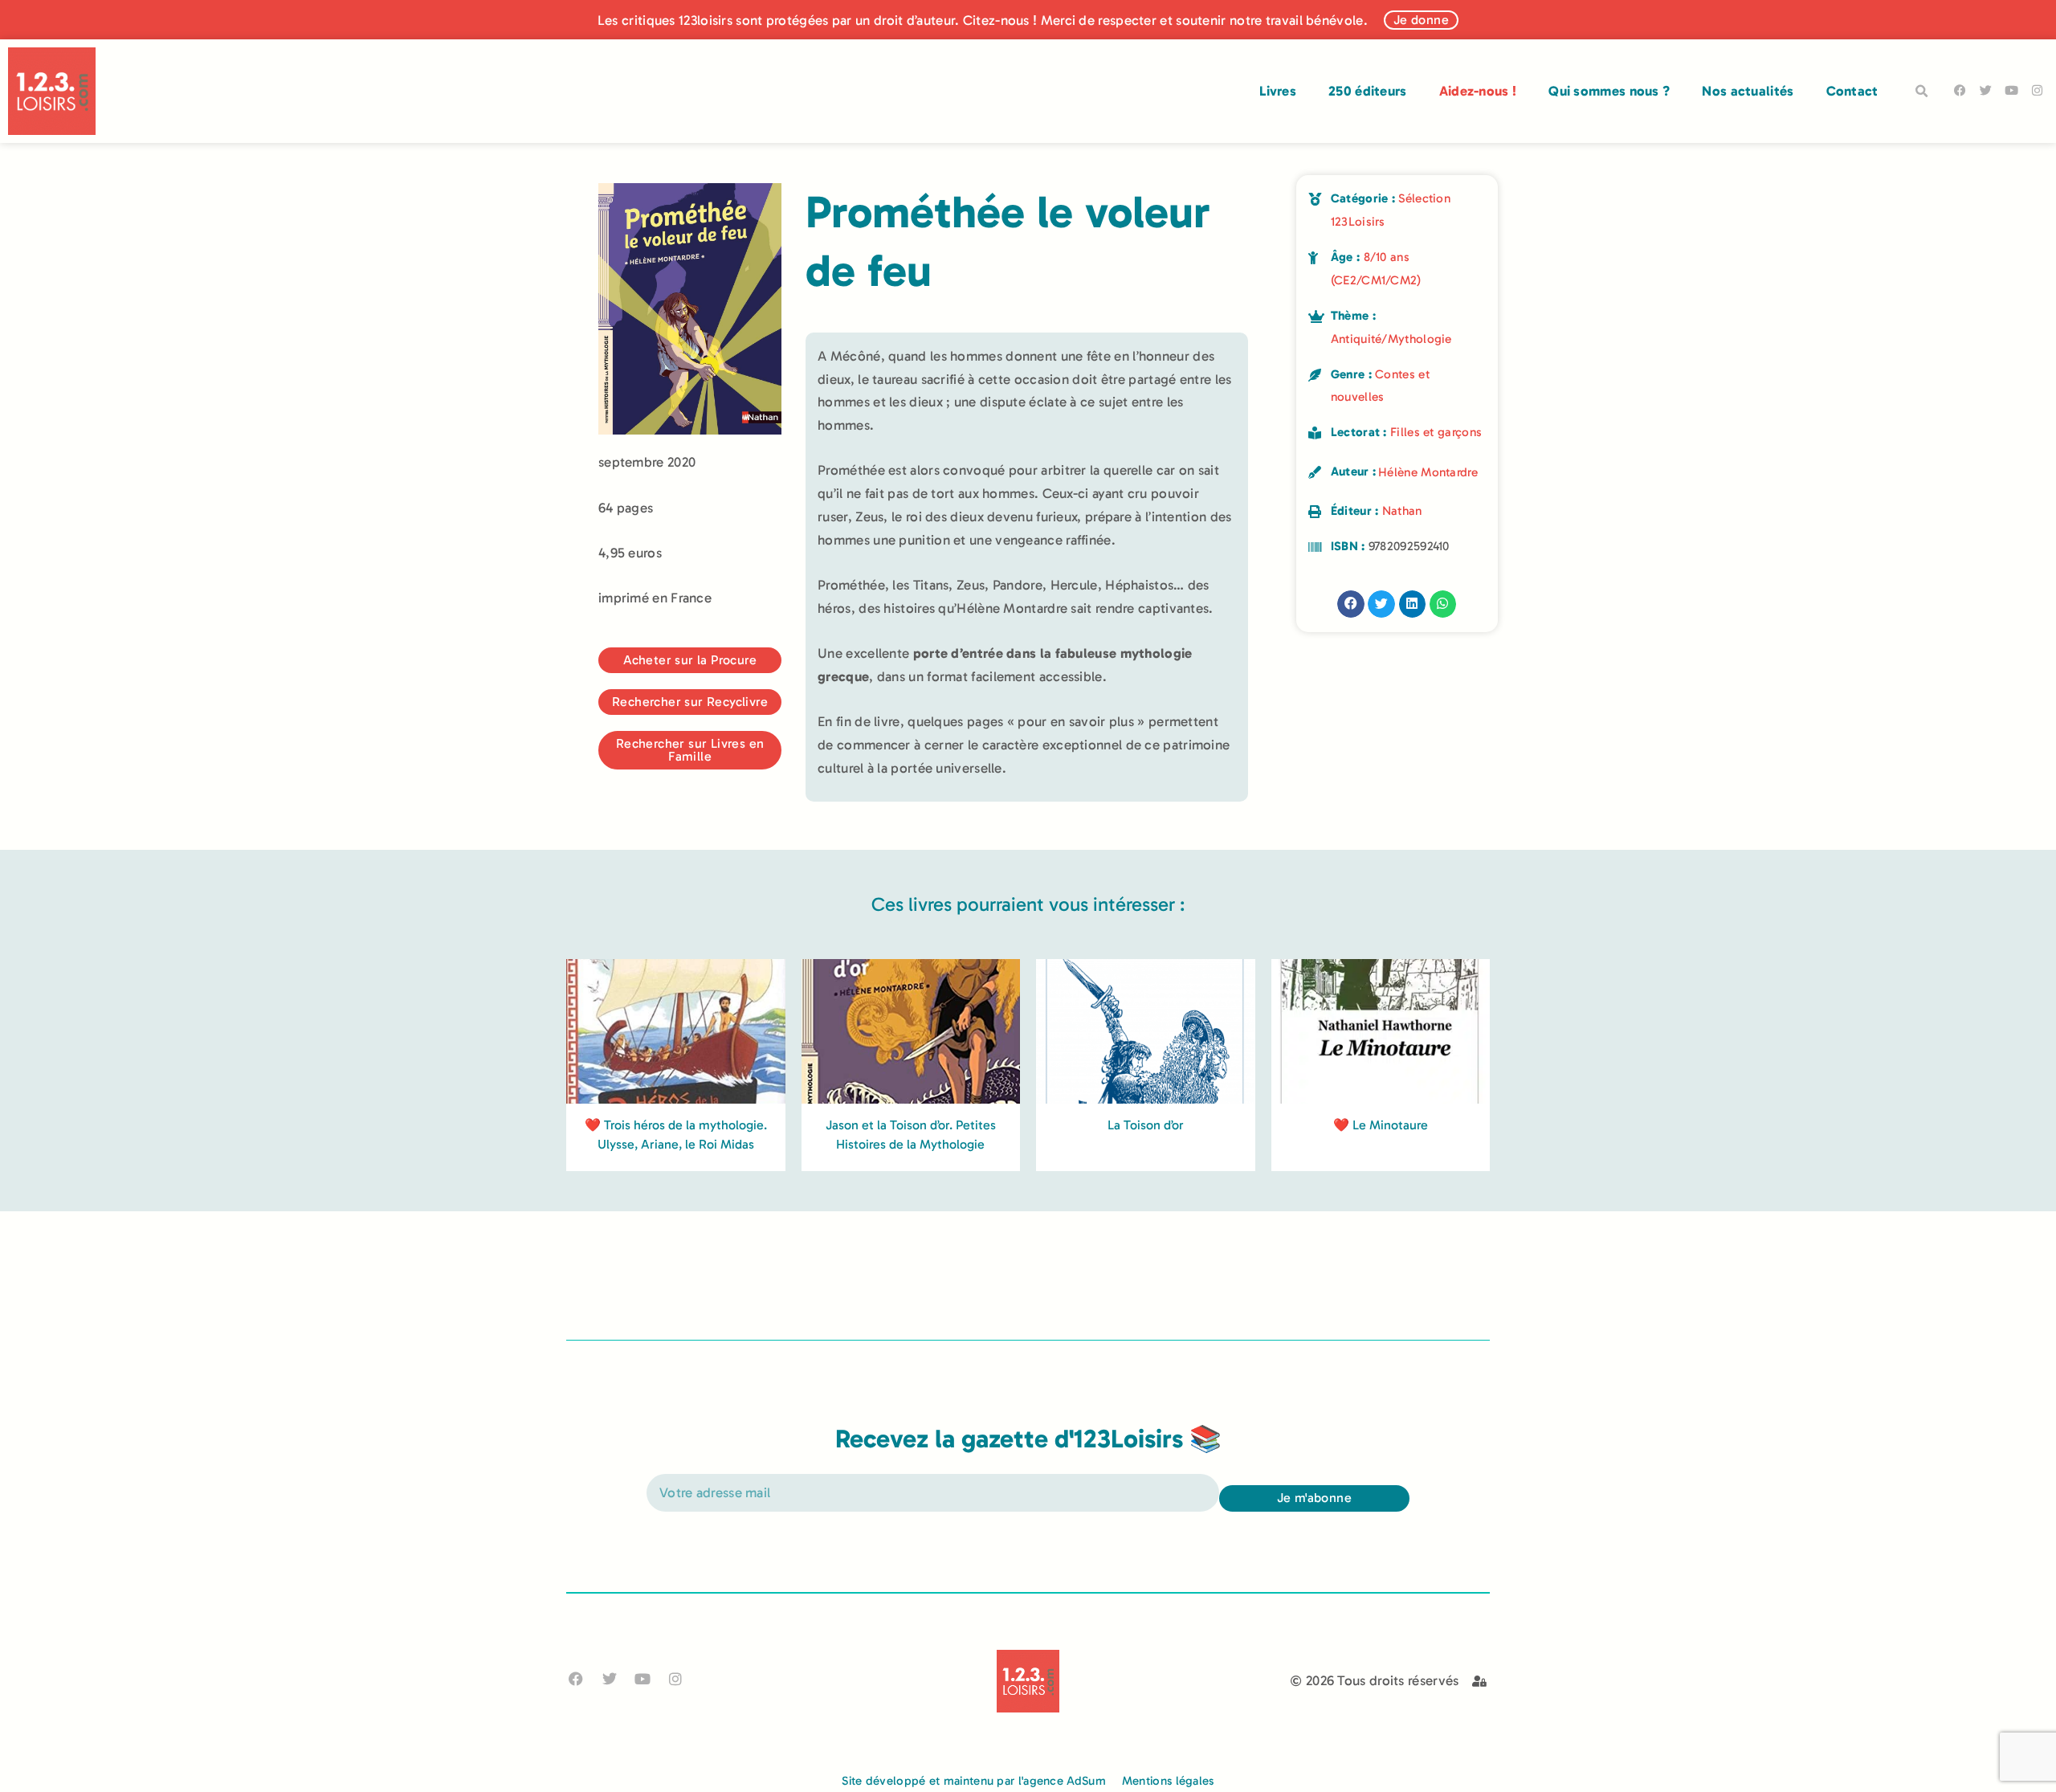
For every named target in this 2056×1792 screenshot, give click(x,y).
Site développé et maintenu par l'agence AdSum (974, 1781)
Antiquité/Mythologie (1391, 339)
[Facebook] (1960, 90)
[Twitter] (1986, 90)
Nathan (1402, 511)
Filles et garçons (1436, 432)
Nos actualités (1748, 91)
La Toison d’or (1146, 1125)
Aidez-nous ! (1478, 91)
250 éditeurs (1368, 91)
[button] (1922, 92)
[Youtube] (2011, 90)
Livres (1278, 91)
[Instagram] (2037, 90)
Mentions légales (1168, 1781)
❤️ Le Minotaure (1381, 1125)
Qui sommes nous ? (1609, 91)
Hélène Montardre (1428, 472)
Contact (1852, 91)
